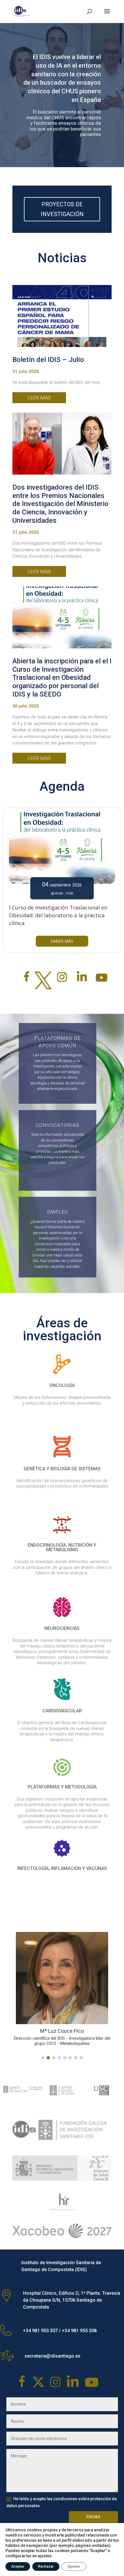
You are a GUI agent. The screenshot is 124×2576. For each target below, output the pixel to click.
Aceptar (18, 2566)
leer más (39, 398)
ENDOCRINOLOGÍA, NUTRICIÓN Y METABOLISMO (62, 1547)
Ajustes (74, 2566)
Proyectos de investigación (62, 209)
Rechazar (46, 2566)
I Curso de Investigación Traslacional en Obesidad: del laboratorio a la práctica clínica (58, 915)
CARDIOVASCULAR (62, 1711)
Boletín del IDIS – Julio (48, 360)
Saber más (62, 941)
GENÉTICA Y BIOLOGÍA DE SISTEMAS (62, 1469)
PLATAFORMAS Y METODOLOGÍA (62, 1787)
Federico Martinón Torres (80, 2031)
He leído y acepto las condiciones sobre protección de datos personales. (62, 2511)
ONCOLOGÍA (62, 1385)
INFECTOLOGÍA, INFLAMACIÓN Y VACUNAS (62, 1868)
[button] (43, 2066)
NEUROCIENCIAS (62, 1628)
